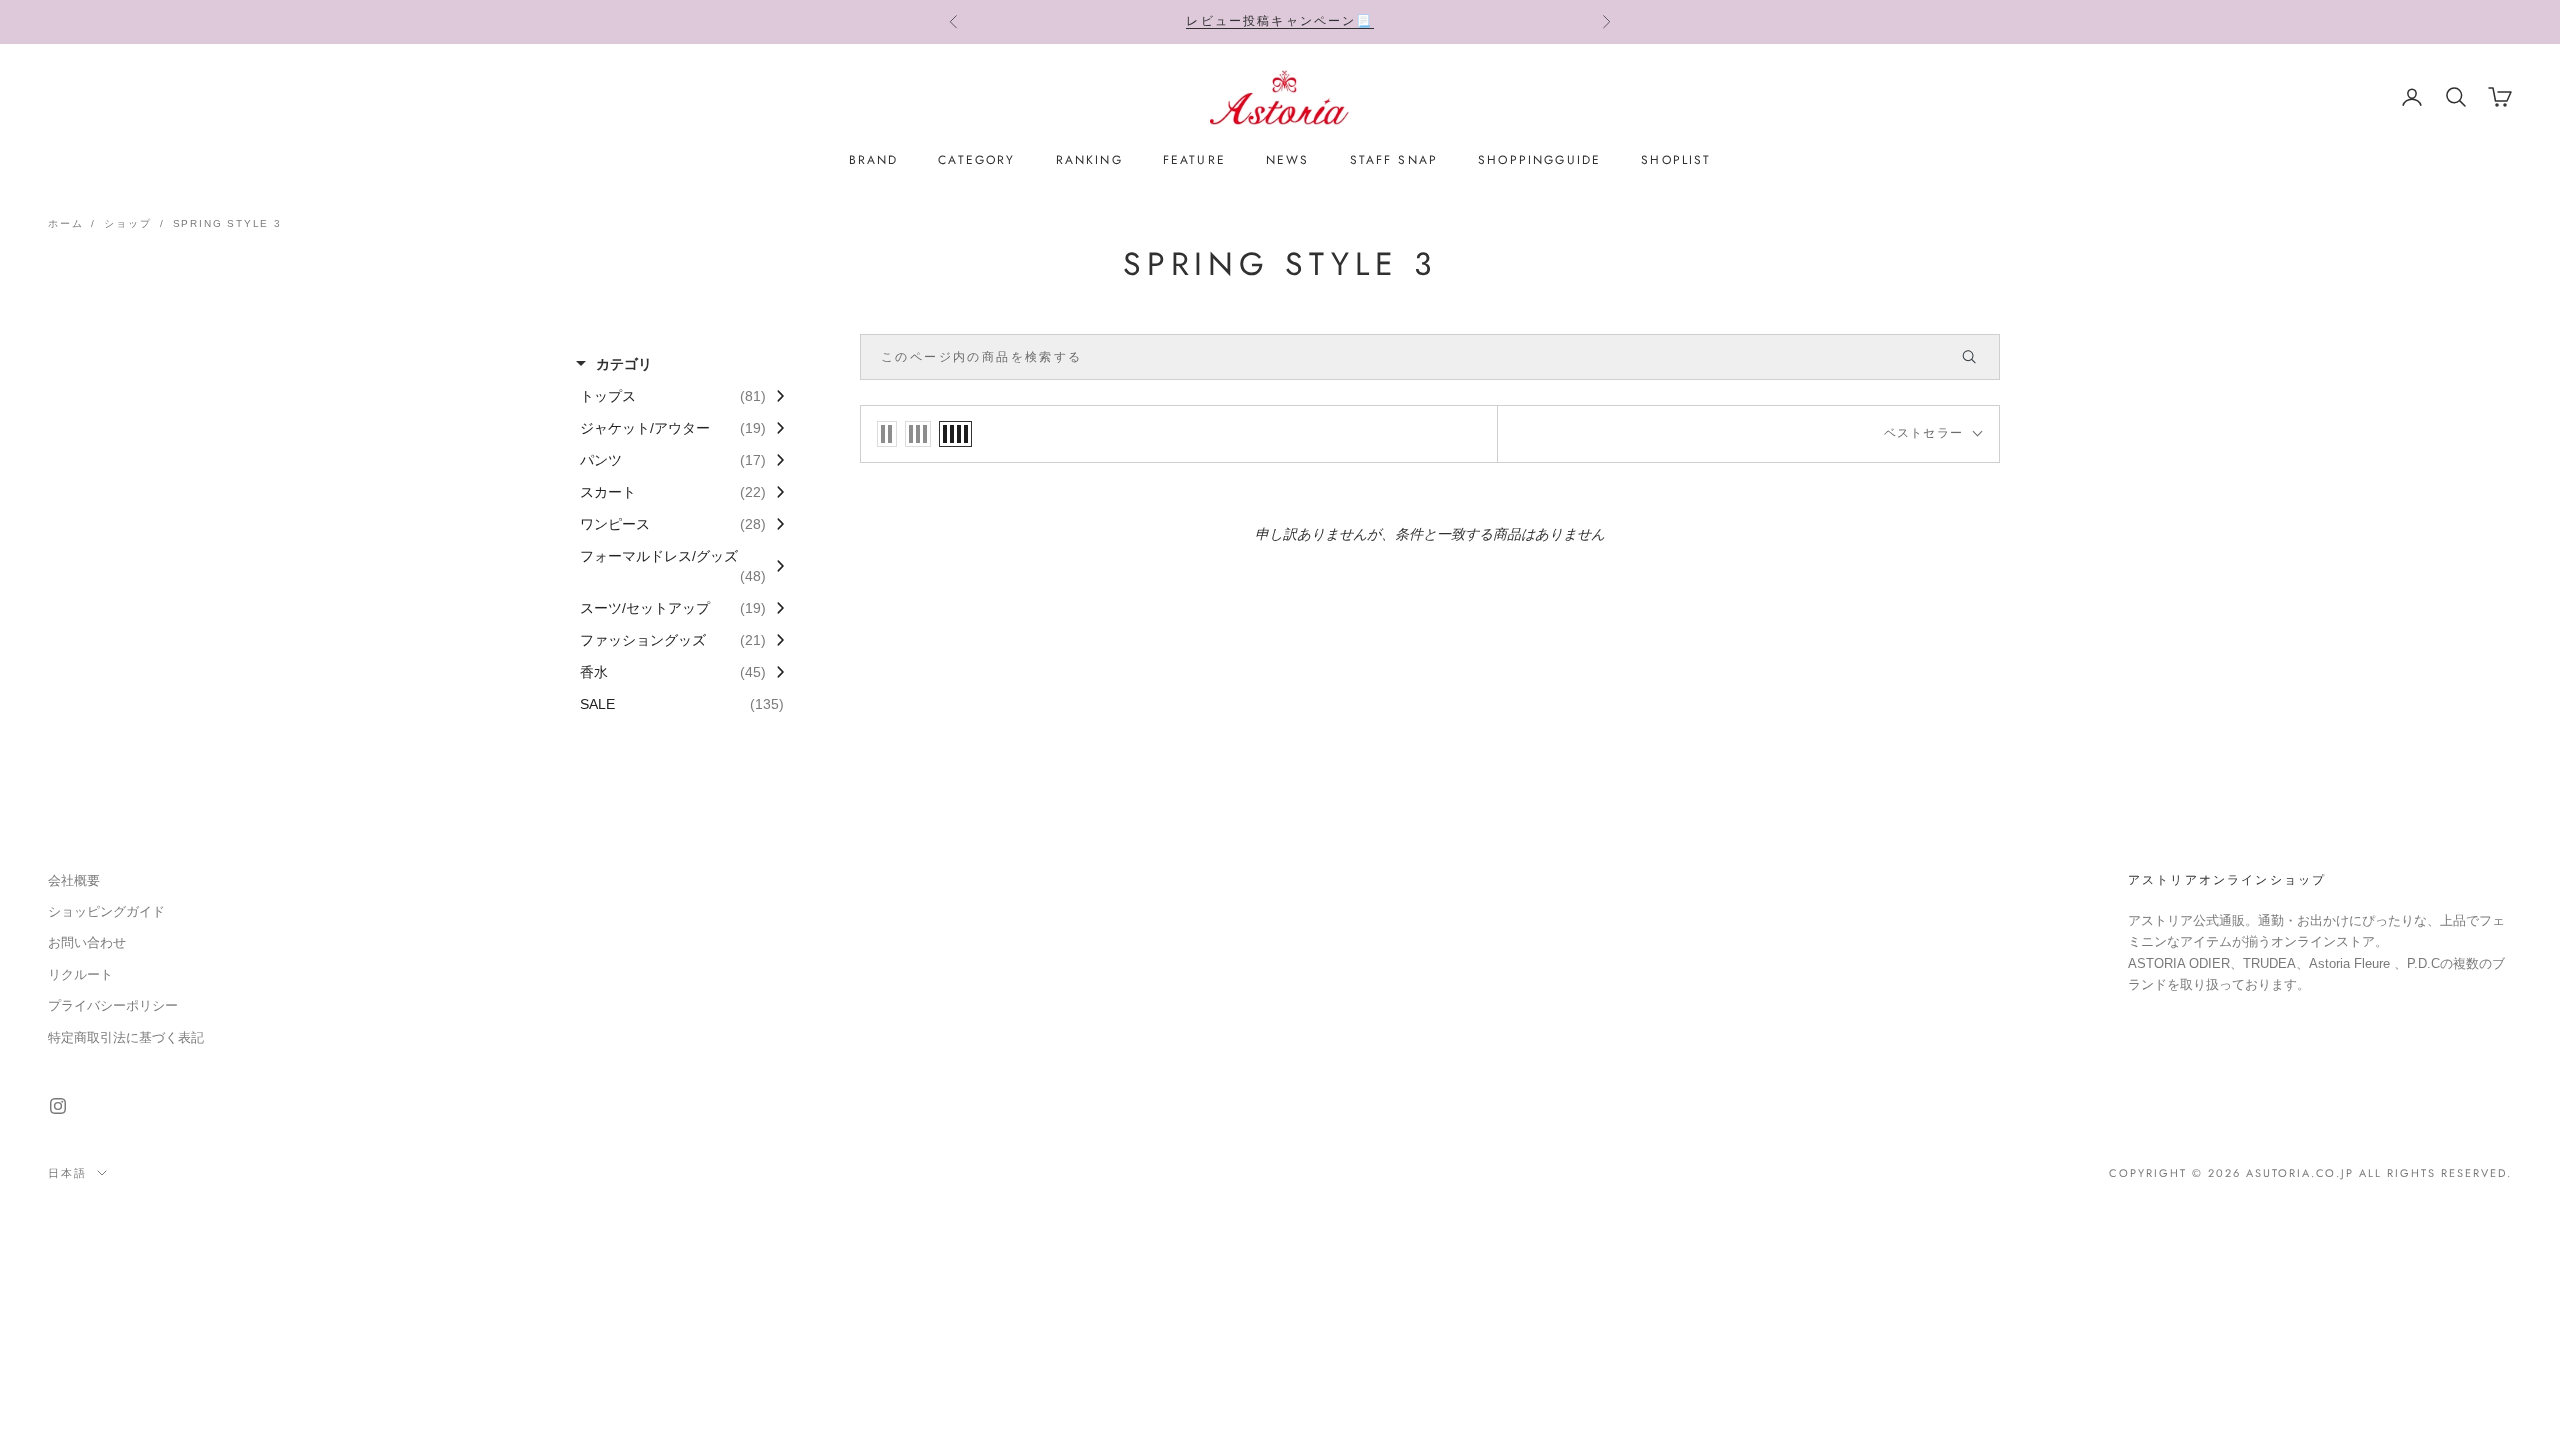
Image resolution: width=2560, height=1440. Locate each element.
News (1288, 160)
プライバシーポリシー (113, 1005)
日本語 (67, 1173)
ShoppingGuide (1539, 160)
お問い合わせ (87, 942)
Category (976, 160)
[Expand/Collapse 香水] (775, 672)
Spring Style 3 (227, 223)
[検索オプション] (1978, 357)
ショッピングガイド (106, 911)
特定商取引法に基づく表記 (126, 1037)
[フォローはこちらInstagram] (58, 1106)
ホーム (65, 223)
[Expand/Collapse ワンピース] (775, 524)
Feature (1194, 160)
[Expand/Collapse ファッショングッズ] (775, 640)
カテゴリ (624, 364)
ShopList (1676, 160)
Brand (874, 160)
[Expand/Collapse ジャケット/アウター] (775, 428)
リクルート (80, 974)
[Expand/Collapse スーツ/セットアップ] (775, 608)
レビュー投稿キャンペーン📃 (1279, 21)
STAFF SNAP (1394, 160)
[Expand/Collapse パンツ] (775, 460)
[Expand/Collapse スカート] (775, 492)
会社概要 (74, 880)
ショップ (127, 223)
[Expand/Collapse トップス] (775, 396)
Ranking (1089, 160)
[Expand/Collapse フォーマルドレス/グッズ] (775, 566)
